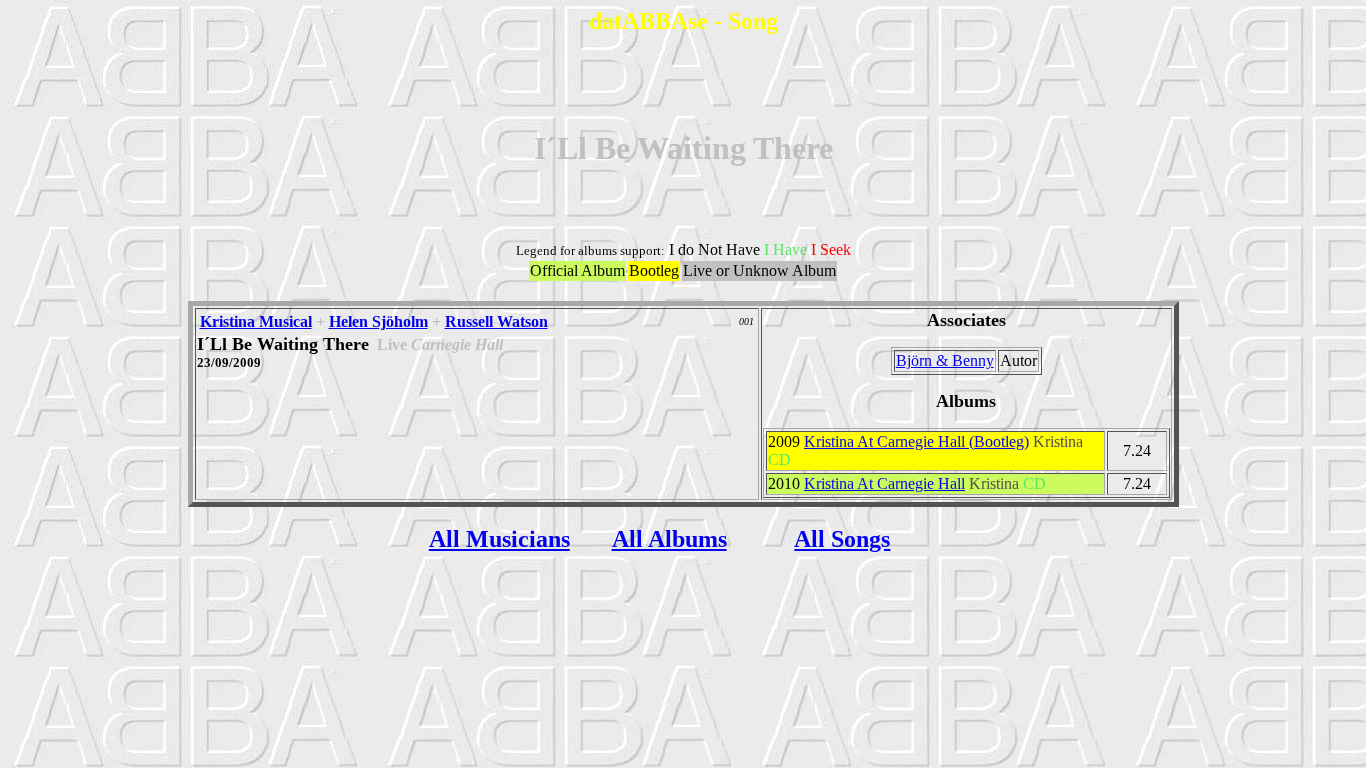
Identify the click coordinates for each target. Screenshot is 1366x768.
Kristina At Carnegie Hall (884, 483)
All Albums (669, 539)
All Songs (842, 539)
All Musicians (499, 539)
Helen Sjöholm (378, 321)
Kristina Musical (256, 321)
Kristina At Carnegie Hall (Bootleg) (916, 441)
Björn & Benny (945, 360)
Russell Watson (496, 321)
